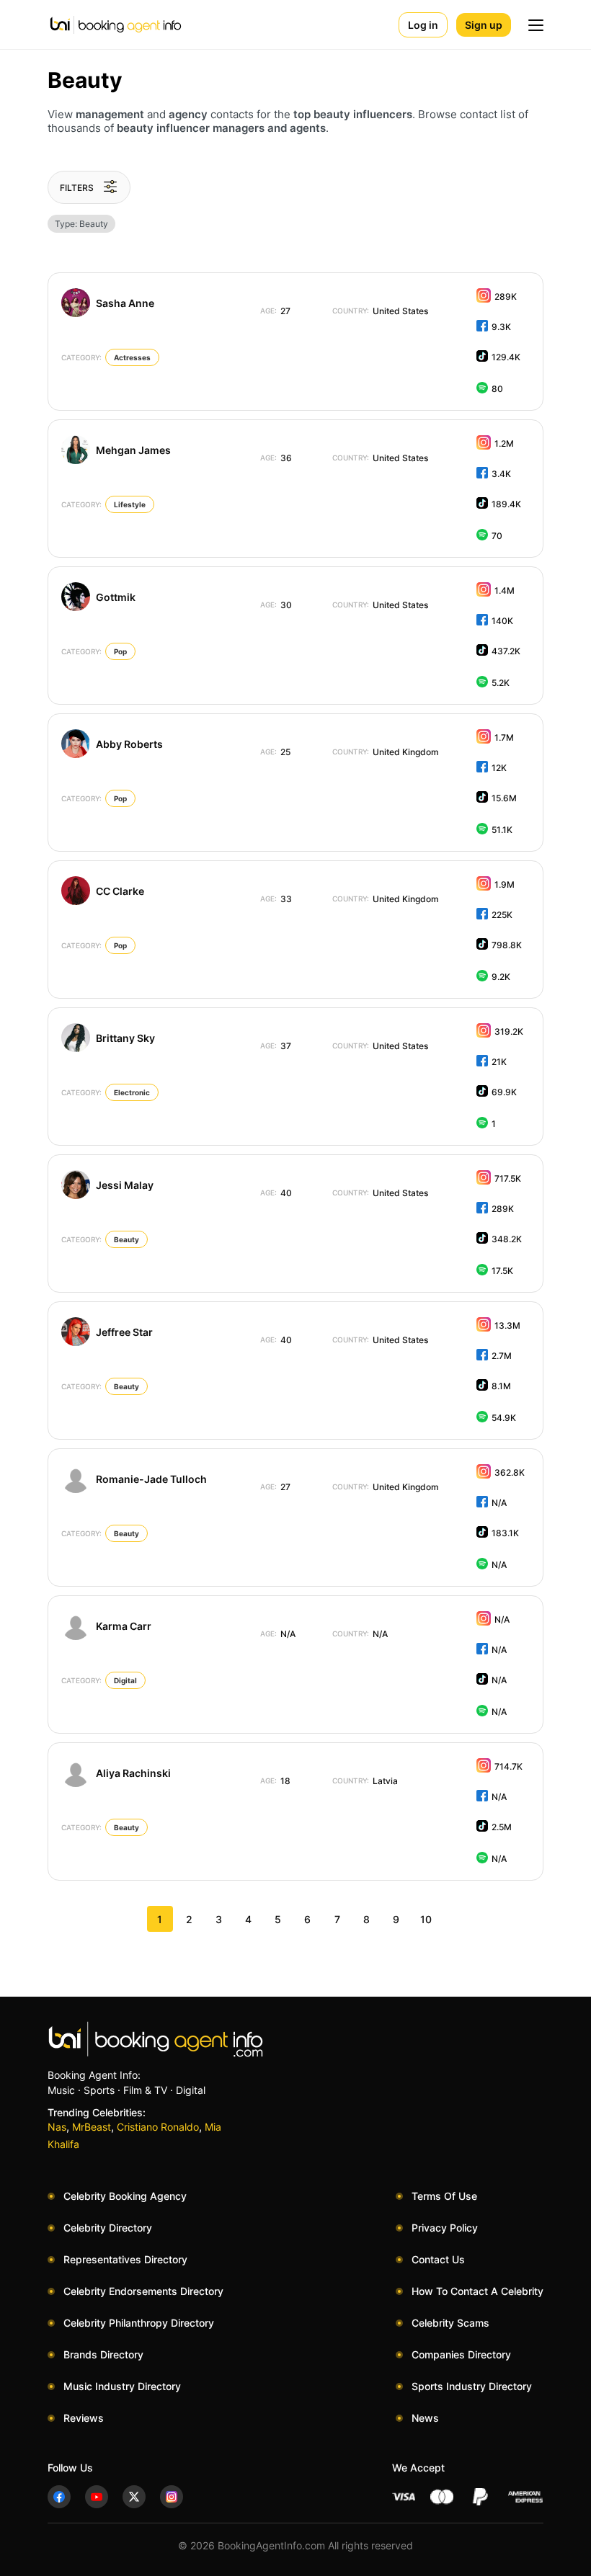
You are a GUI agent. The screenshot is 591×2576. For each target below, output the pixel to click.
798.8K (507, 945)
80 (497, 389)
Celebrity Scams (450, 2323)
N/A (499, 1503)
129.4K (506, 357)
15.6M (504, 798)
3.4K (501, 474)
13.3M (507, 1325)
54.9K (504, 1418)
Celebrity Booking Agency (125, 2196)
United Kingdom (386, 752)
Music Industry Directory (122, 2386)
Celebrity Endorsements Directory (143, 2291)
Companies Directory (461, 2354)
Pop (120, 651)
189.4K (506, 504)
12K (499, 768)
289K (506, 297)
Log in (423, 25)
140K (502, 621)
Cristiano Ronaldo (158, 2127)
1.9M (505, 884)
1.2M (504, 444)
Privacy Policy (445, 2228)
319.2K (509, 1031)
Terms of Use (444, 2196)
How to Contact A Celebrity (477, 2291)
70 (497, 536)
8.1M (501, 1386)
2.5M (502, 1827)
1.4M (505, 590)
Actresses (132, 357)
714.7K (508, 1766)
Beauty (126, 1239)
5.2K (501, 683)
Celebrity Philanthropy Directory (139, 2323)
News (425, 2418)
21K (499, 1062)
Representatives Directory (125, 2259)
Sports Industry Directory (472, 2386)
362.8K (510, 1472)
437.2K (506, 651)
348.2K (507, 1239)
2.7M (502, 1356)
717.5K (508, 1178)
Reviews (84, 2418)
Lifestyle (130, 504)
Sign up (484, 25)
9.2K (501, 977)
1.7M (504, 737)
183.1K (505, 1533)
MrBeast (92, 2127)
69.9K (504, 1092)
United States (380, 311)
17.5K (502, 1271)
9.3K (501, 327)
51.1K (502, 830)
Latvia (365, 1781)
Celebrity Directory (108, 2228)
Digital (125, 1680)
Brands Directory (103, 2354)
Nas (57, 2127)
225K (502, 915)
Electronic (132, 1092)
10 (426, 1919)
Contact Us (438, 2259)
